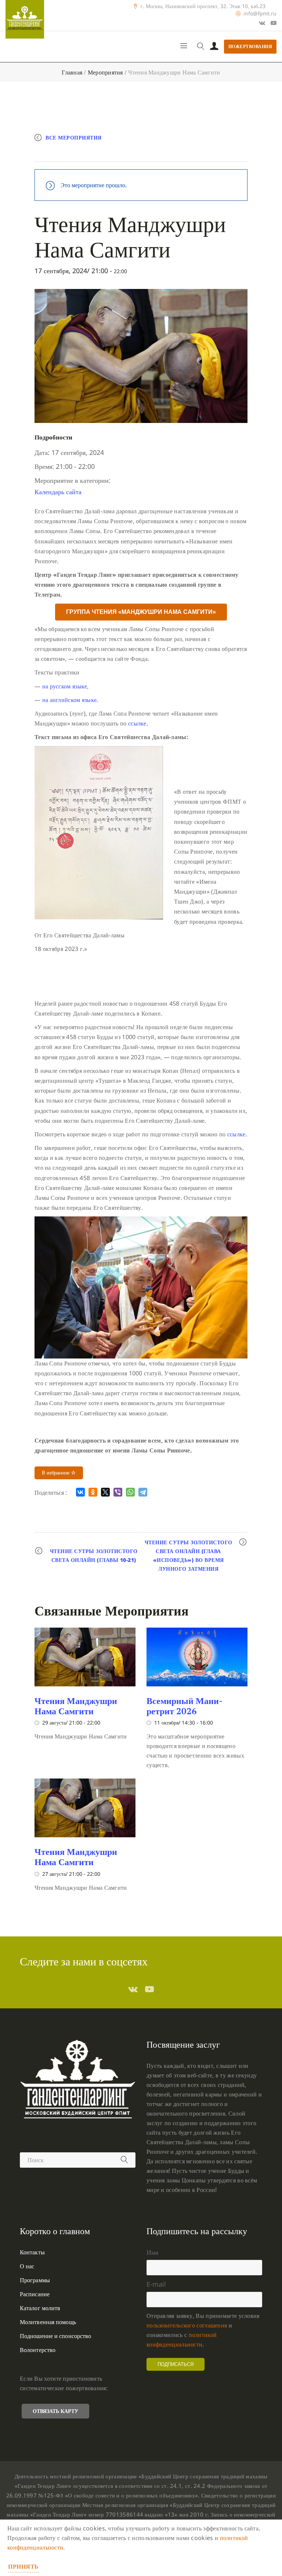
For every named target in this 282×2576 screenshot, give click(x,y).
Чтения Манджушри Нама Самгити (76, 1706)
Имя (152, 2252)
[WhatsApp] (130, 1492)
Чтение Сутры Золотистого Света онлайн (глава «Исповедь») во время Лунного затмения (189, 1555)
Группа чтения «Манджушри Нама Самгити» (141, 612)
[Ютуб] (274, 23)
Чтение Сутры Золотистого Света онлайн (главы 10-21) (94, 1555)
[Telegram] (143, 1492)
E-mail (156, 2284)
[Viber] (118, 1492)
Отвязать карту (55, 2411)
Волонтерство (38, 2350)
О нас (27, 2266)
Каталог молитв (40, 2308)
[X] (105, 1492)
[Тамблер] (133, 1989)
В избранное (56, 1473)
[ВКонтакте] (80, 1492)
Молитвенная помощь (48, 2322)
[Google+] (262, 23)
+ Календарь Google (74, 153)
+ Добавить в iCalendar (147, 153)
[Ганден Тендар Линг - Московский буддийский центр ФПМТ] (25, 19)
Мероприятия (105, 72)
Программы (35, 2280)
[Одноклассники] (93, 1492)
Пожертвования (250, 46)
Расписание (35, 2294)
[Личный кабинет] (214, 47)
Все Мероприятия (74, 138)
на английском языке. (70, 700)
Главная (72, 72)
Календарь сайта (58, 492)
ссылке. (138, 723)
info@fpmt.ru (260, 14)
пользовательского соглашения (187, 2325)
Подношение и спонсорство (55, 2336)
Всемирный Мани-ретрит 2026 (185, 1706)
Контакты (32, 2252)
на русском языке (65, 686)
